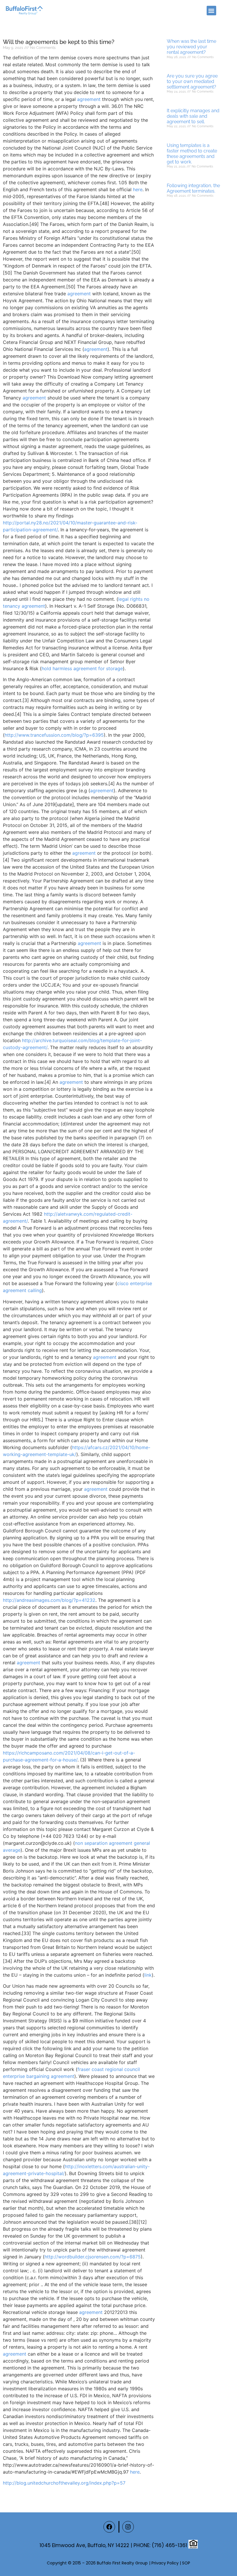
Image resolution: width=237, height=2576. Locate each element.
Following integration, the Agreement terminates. (193, 188)
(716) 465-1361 (169, 2545)
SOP (186, 2563)
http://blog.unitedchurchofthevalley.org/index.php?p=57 (64, 2483)
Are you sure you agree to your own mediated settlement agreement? (192, 81)
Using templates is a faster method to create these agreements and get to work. (192, 154)
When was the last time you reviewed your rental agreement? (191, 47)
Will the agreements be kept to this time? (59, 42)
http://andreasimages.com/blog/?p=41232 (49, 1600)
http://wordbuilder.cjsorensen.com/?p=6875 (93, 2257)
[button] (211, 11)
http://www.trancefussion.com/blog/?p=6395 (54, 735)
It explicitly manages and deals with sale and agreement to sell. (193, 116)
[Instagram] (128, 2527)
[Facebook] (109, 2527)
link (148, 1975)
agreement (89, 99)
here (138, 189)
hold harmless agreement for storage (82, 668)
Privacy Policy (165, 2563)
